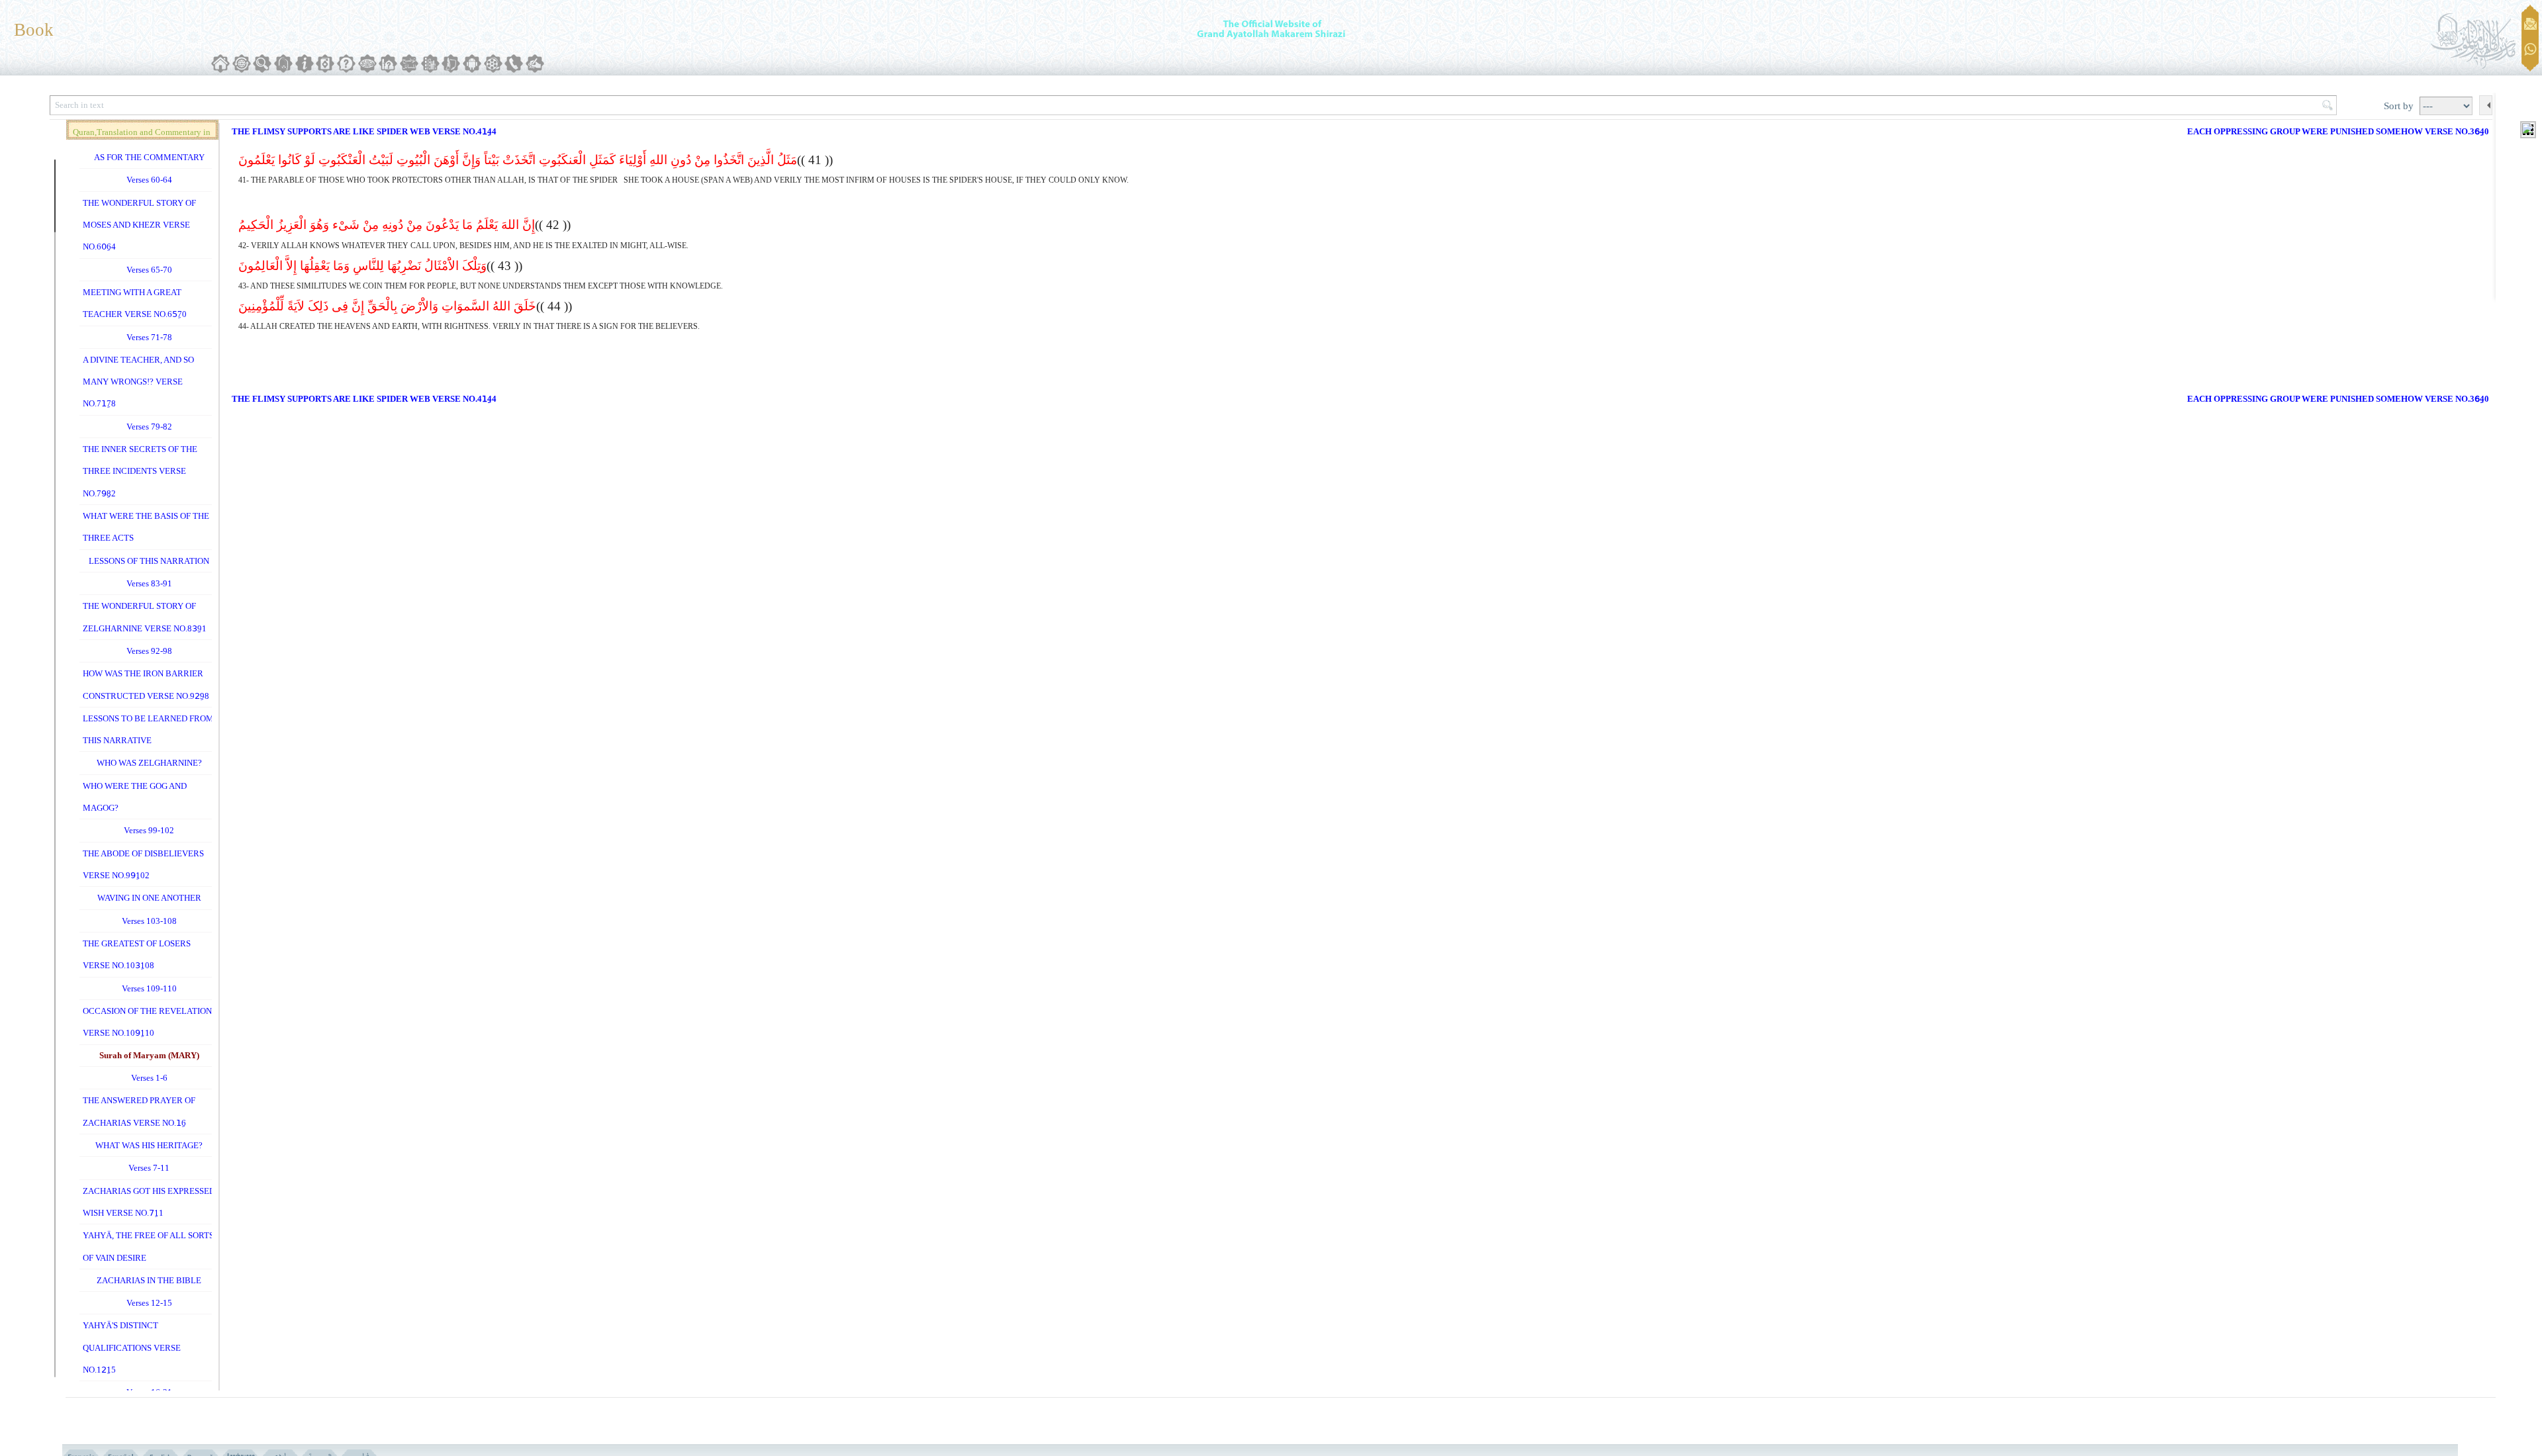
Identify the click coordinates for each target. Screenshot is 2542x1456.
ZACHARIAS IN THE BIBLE (149, 1280)
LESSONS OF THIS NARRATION (149, 561)
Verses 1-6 (149, 1078)
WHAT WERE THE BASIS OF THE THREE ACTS (146, 527)
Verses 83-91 (149, 583)
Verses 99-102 (149, 830)
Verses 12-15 (149, 1303)
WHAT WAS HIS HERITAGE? (149, 1145)
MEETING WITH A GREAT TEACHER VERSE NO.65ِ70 (135, 303)
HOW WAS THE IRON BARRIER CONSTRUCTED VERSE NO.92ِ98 (146, 684)
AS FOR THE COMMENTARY (149, 157)
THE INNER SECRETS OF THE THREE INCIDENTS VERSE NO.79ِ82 (140, 471)
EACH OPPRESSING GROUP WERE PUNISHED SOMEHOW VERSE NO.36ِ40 (2338, 131)
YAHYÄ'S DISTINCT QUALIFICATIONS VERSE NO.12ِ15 (132, 1347)
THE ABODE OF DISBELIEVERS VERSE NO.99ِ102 (143, 864)
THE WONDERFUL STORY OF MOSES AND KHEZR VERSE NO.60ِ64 (139, 225)
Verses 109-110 (149, 988)
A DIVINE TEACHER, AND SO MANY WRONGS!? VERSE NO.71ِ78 (138, 382)
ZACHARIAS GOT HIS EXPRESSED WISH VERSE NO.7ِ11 (149, 1202)
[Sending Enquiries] (2530, 24)
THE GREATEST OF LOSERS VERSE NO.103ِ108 (137, 954)
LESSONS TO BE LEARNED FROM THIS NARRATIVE (148, 729)
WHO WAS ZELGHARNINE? (149, 763)
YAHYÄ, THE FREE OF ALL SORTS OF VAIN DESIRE (148, 1246)
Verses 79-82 (149, 427)
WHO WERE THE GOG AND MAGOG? (135, 797)
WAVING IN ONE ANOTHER (149, 898)
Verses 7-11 (149, 1168)
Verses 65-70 (149, 270)
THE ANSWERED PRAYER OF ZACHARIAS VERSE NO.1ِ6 (139, 1111)
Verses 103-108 (149, 921)
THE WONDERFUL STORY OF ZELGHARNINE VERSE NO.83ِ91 (145, 617)
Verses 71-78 (149, 337)
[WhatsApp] (2530, 50)
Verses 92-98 (149, 651)
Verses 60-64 (149, 180)
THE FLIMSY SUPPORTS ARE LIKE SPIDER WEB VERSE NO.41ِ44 (364, 131)
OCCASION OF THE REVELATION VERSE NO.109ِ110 (147, 1022)
